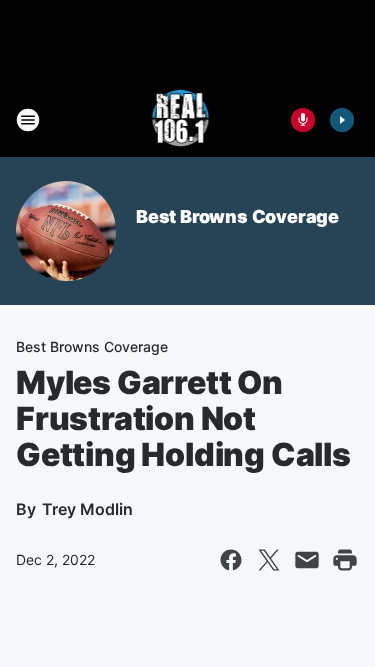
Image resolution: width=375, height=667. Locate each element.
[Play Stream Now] (342, 120)
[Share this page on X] (269, 560)
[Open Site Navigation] (28, 120)
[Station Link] (181, 120)
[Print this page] (345, 560)
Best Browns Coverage (237, 216)
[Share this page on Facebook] (231, 560)
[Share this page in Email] (307, 560)
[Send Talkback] (303, 120)
